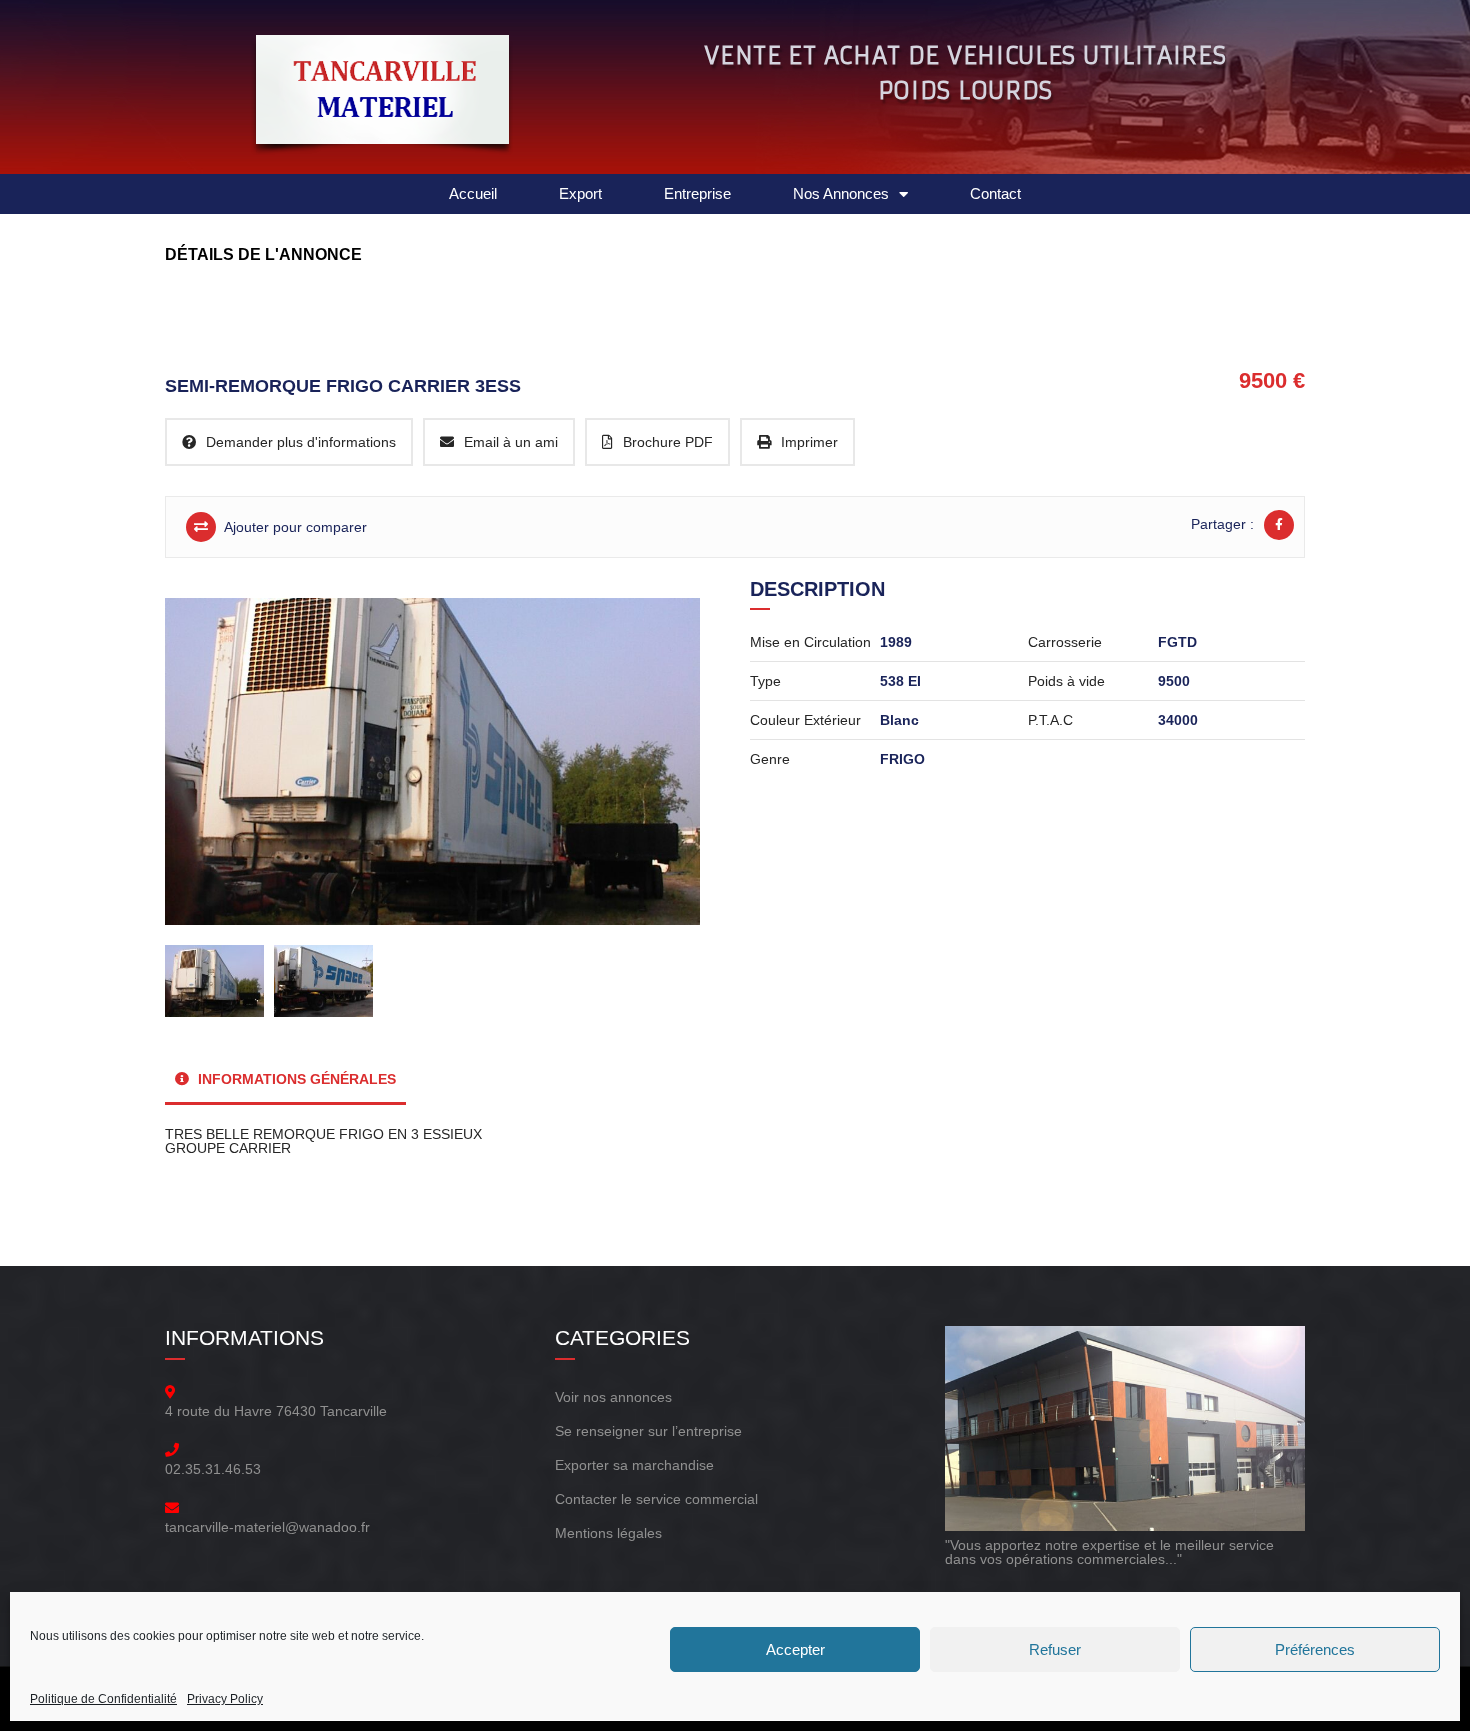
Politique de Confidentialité (103, 1699)
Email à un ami (511, 442)
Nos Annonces (841, 193)
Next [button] (667, 751)
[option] (437, 761)
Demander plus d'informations (301, 442)
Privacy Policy (225, 1699)
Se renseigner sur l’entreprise (648, 1431)
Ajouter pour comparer (294, 527)
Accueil (473, 193)
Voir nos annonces (613, 1397)
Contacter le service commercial (656, 1499)
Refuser (1055, 1649)
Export (580, 193)
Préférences (1315, 1649)
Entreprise (697, 193)
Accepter (795, 1649)
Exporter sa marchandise (634, 1465)
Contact (995, 193)
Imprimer (809, 442)
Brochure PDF (668, 442)
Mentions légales (608, 1533)
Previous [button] (208, 751)
